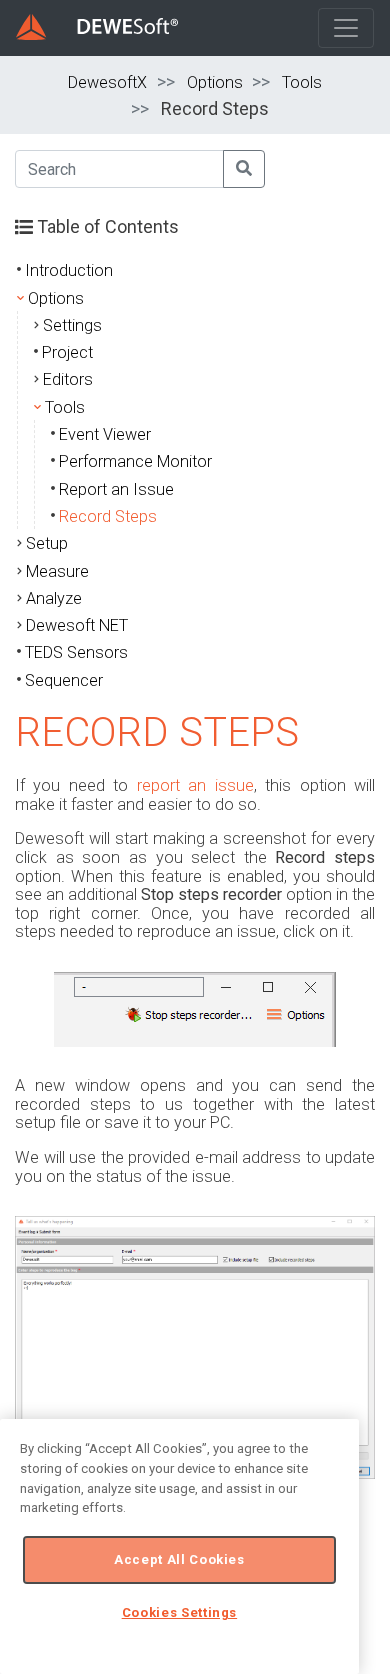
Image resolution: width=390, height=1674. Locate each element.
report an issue (195, 785)
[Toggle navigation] (346, 28)
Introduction (69, 270)
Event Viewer (105, 434)
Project (67, 352)
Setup (47, 543)
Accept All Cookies (179, 1559)
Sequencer (64, 680)
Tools (302, 82)
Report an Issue (116, 489)
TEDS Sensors (76, 652)
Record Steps (108, 516)
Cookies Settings (180, 1612)
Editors (68, 379)
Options (215, 82)
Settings (72, 325)
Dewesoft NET (77, 625)
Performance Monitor (135, 461)
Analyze (54, 598)
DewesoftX (107, 82)
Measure (57, 571)
